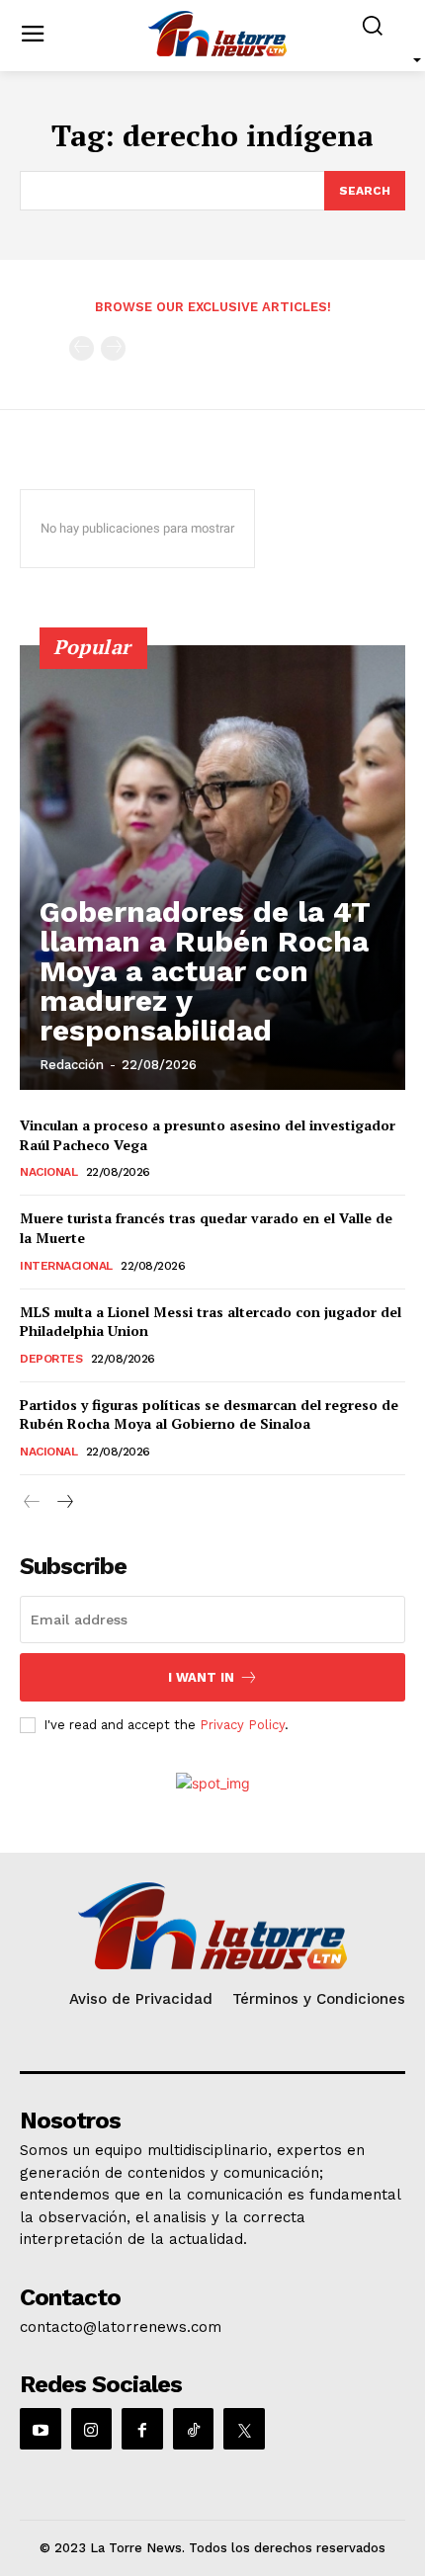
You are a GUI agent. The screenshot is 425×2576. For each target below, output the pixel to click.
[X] (244, 2429)
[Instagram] (92, 2429)
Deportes (51, 1359)
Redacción (72, 1065)
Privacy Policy (242, 1725)
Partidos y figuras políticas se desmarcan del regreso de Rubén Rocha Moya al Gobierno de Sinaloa (209, 1414)
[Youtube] (41, 2429)
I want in (201, 1677)
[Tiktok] (194, 2429)
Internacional (66, 1266)
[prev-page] (82, 348)
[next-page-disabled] (113, 348)
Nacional (48, 1172)
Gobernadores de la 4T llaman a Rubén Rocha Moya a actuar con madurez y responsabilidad (205, 971)
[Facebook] (142, 2429)
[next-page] (64, 1502)
